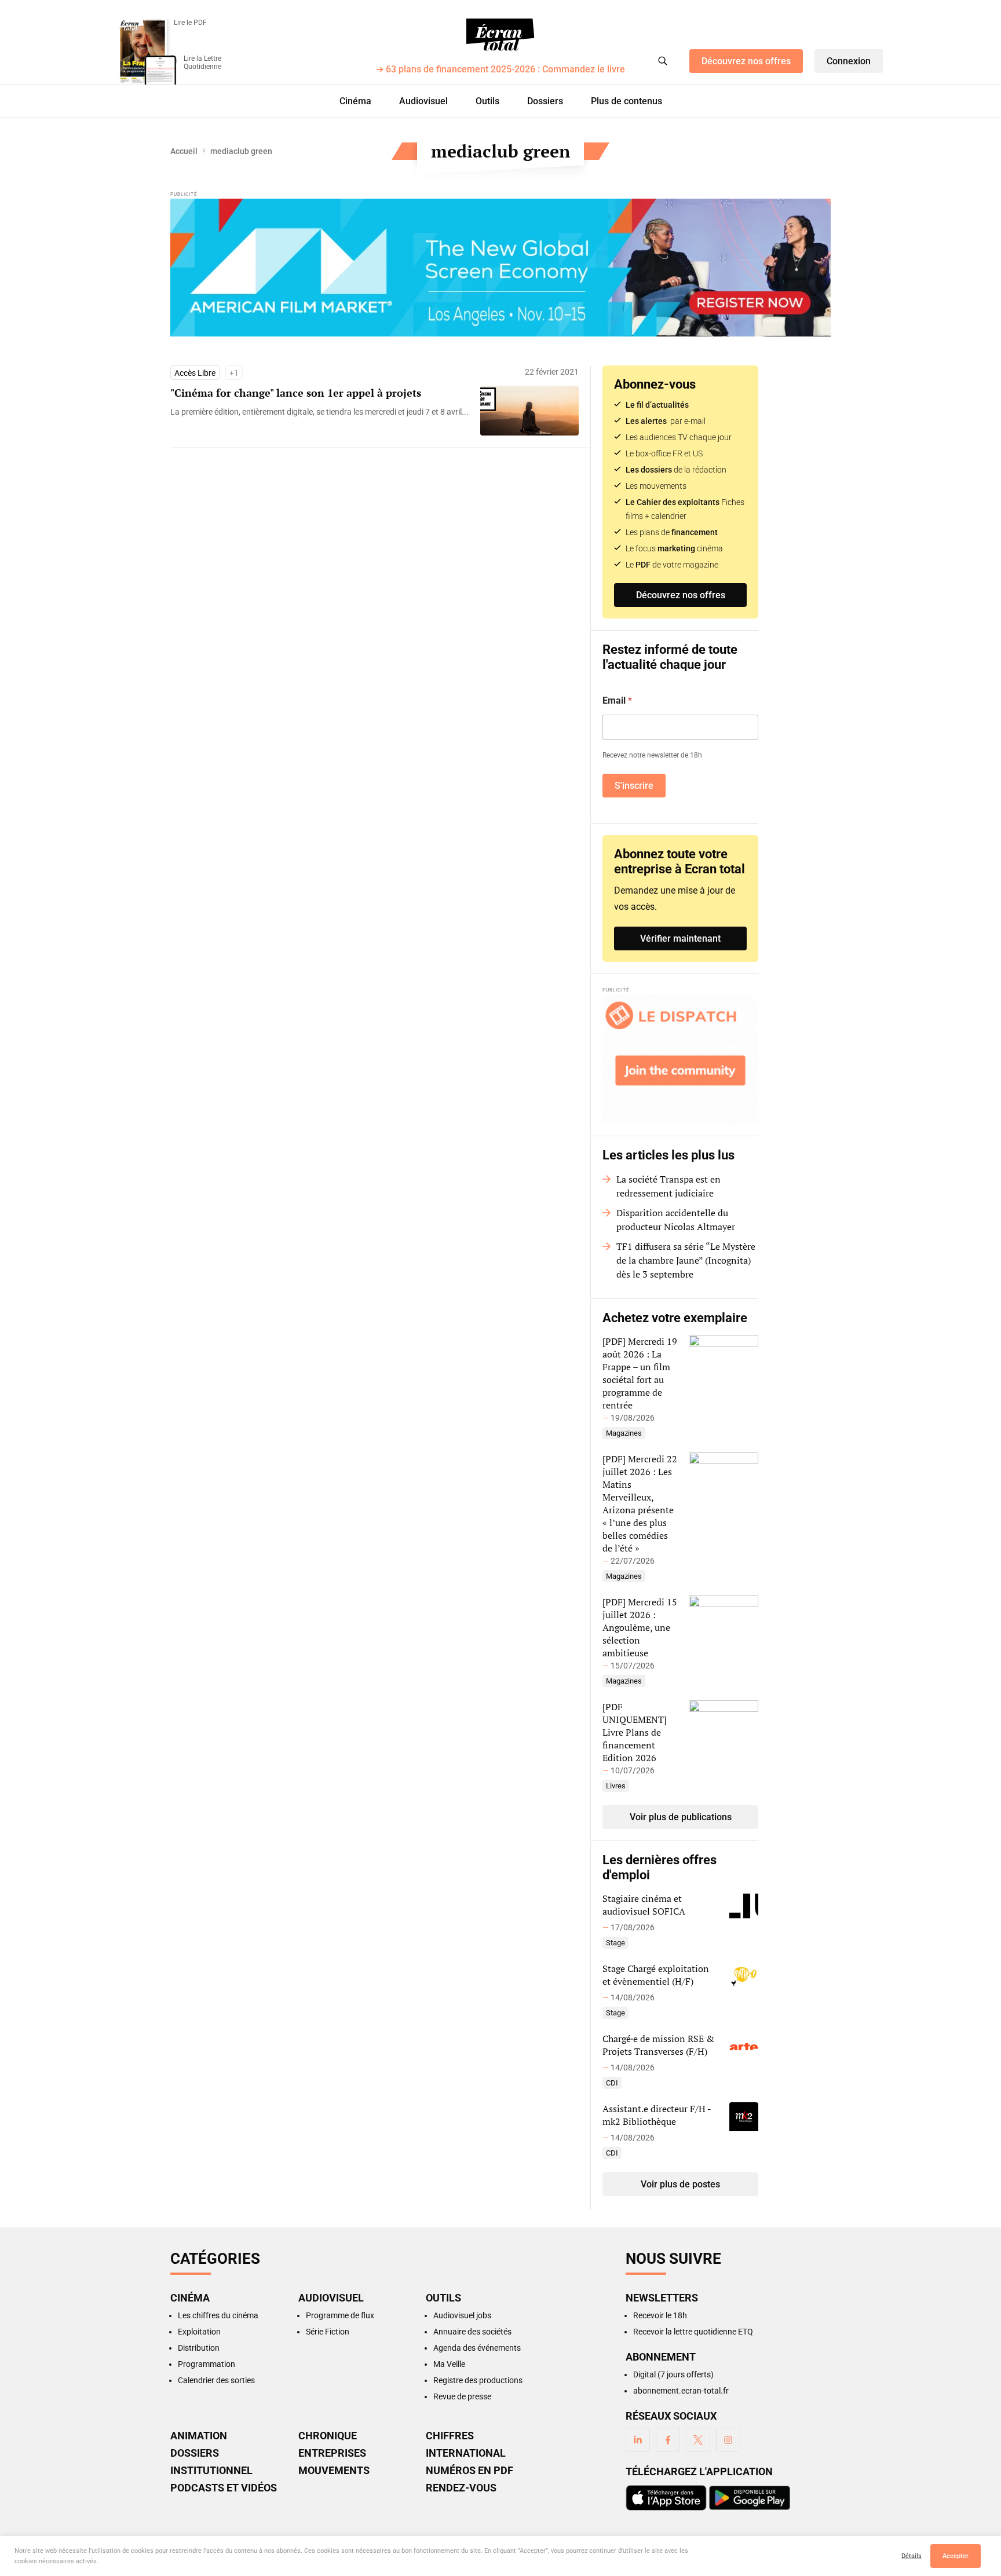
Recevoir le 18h (660, 2315)
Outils (487, 101)
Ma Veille (449, 2364)
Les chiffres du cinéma (218, 2315)
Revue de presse (462, 2396)
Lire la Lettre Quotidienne (202, 63)
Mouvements (334, 2471)
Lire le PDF (190, 23)
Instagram (728, 2440)
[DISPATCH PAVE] (680, 1059)
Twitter (698, 2440)
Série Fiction (328, 2332)
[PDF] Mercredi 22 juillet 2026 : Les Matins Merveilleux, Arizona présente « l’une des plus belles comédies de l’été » (640, 1503)
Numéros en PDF (470, 2471)
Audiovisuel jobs (462, 2315)
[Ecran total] (500, 35)
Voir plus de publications (681, 1817)
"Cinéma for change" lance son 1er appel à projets (296, 393)
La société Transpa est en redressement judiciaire (668, 1186)
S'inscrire (634, 786)
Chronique (328, 2436)
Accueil (184, 151)
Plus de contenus (626, 101)
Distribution (199, 2348)
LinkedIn (638, 2440)
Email (617, 700)
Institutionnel (211, 2471)
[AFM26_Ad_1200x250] (500, 268)
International (466, 2453)
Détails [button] (912, 2556)
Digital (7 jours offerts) (673, 2374)
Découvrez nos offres (746, 61)
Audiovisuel (423, 101)
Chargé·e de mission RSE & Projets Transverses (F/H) (658, 2045)
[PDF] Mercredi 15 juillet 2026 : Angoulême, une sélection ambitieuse (640, 1627)
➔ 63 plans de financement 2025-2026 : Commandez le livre (500, 70)
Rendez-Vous (461, 2488)
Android (750, 2498)
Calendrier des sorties (216, 2380)
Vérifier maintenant (680, 938)
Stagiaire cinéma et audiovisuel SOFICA (644, 1905)
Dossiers (545, 101)
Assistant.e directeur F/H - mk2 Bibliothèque (657, 2115)
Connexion (849, 61)
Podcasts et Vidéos (224, 2488)
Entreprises (332, 2453)
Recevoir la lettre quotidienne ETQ (693, 2332)
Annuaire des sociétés (472, 2332)
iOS (666, 2498)
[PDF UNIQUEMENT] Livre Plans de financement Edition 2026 (635, 1732)
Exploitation (199, 2332)
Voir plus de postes (680, 2184)
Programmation (207, 2364)
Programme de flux (340, 2315)
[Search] (663, 61)
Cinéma (355, 101)
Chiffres (450, 2436)
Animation (199, 2436)
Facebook (668, 2440)
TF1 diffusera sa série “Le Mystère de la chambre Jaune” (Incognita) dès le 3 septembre (686, 1260)
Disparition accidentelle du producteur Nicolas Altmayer (676, 1220)
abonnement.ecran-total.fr (681, 2391)
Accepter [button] (956, 2556)
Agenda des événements (477, 2348)
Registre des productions (478, 2380)
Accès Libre (195, 373)
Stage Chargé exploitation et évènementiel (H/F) (656, 1975)
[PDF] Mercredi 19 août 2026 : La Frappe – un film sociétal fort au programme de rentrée (640, 1373)
